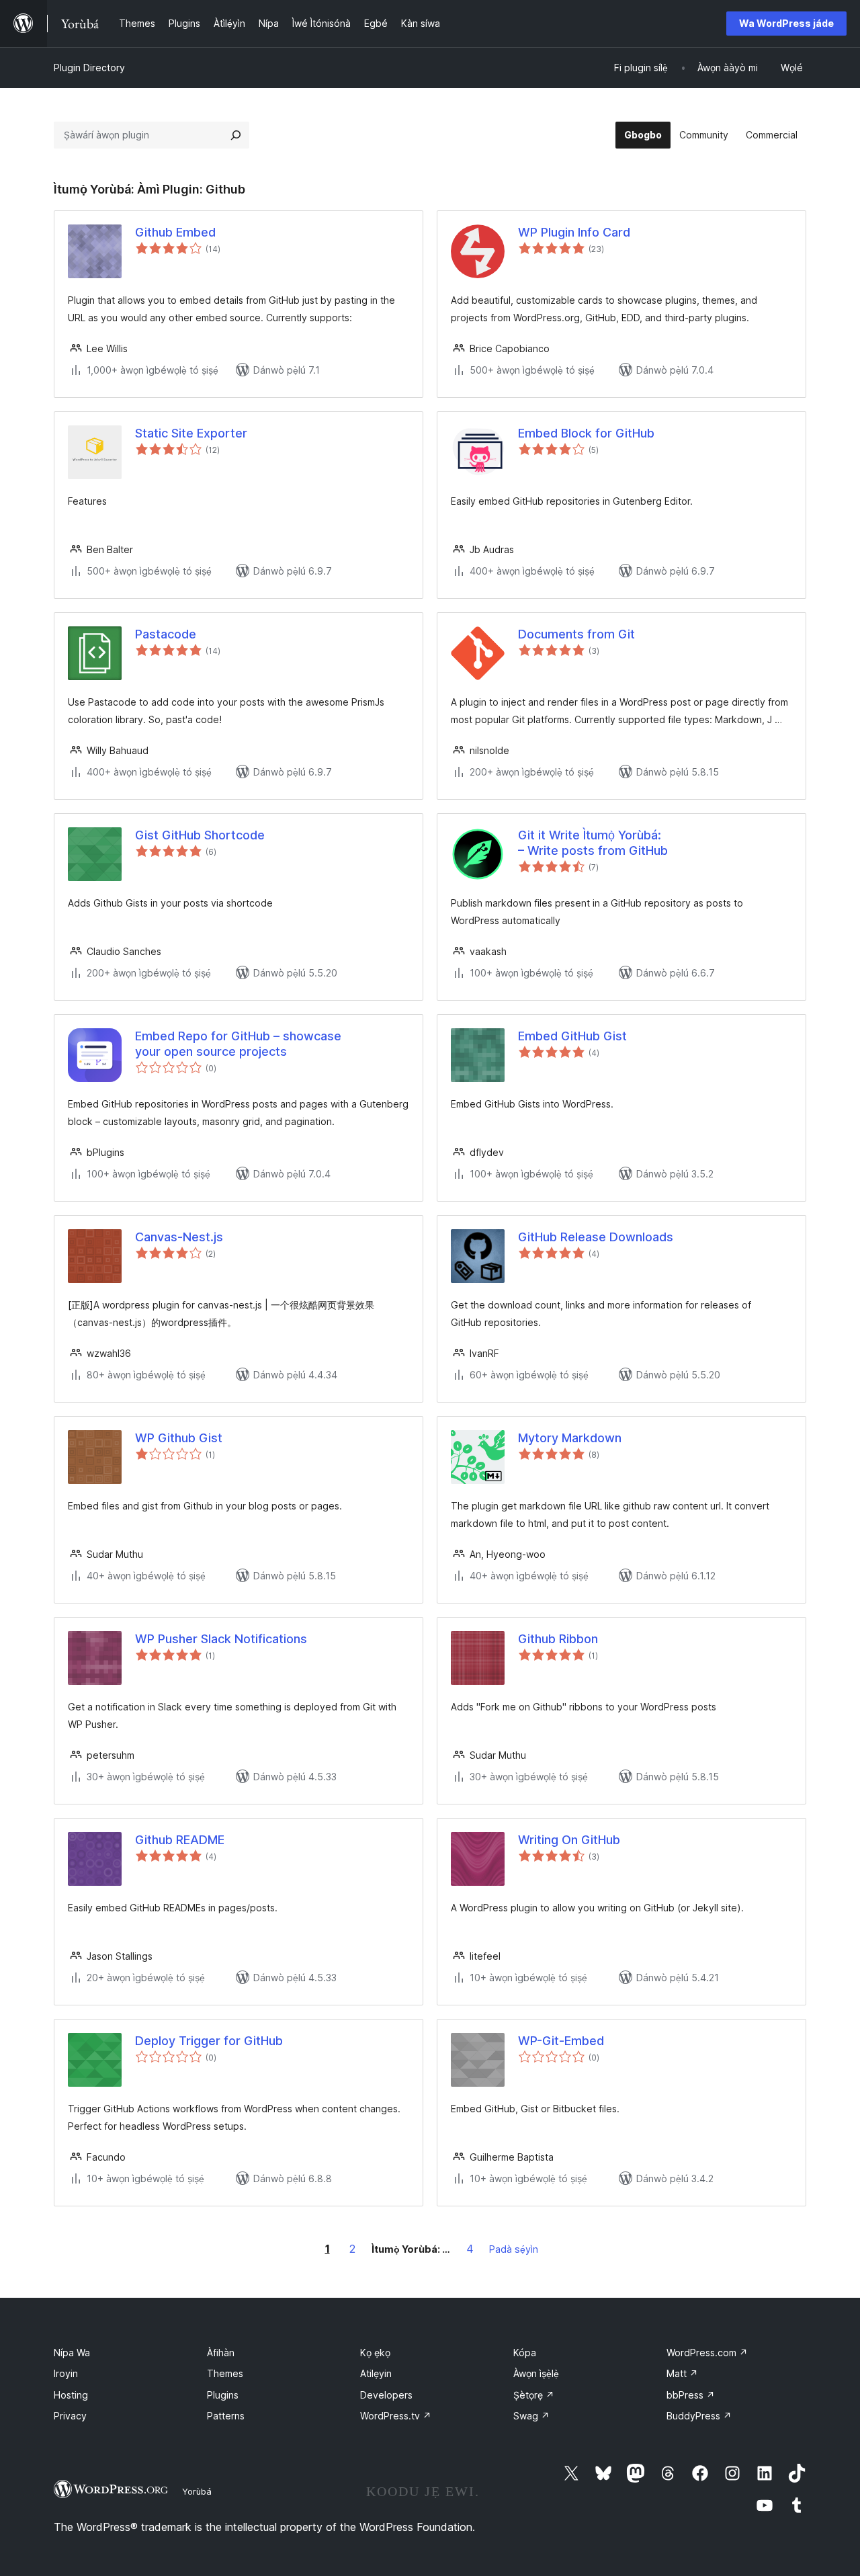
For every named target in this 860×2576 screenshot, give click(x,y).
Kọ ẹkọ (375, 2353)
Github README (180, 1840)
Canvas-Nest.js (179, 1237)
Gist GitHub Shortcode (200, 835)
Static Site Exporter (191, 433)
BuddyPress (699, 2416)
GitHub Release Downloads (596, 1237)
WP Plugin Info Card (574, 232)
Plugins (223, 2395)
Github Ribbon (558, 1639)
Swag (531, 2416)
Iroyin (66, 2373)
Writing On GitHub (569, 1840)
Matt (682, 2373)
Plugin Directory (89, 68)
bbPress (691, 2395)
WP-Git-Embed (561, 2041)
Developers (386, 2395)
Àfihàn (221, 2353)
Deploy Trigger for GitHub (209, 2041)
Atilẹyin (376, 2373)
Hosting (71, 2395)
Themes (225, 2373)
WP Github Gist (179, 1438)
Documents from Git (576, 634)
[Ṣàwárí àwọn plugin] (236, 135)
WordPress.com (707, 2353)
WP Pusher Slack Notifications (221, 1639)
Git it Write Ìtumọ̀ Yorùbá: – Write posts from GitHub (593, 843)
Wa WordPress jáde (786, 23)
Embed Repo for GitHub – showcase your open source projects (238, 1044)
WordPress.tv (396, 2416)
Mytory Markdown (570, 1438)
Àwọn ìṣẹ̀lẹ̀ (536, 2373)
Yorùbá (197, 2491)
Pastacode (166, 634)
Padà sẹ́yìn (514, 2249)
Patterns (226, 2416)
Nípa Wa (72, 2353)
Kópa (525, 2353)
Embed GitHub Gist (572, 1036)
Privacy (70, 2416)
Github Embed (175, 232)
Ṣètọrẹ (534, 2395)
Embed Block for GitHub (586, 433)
